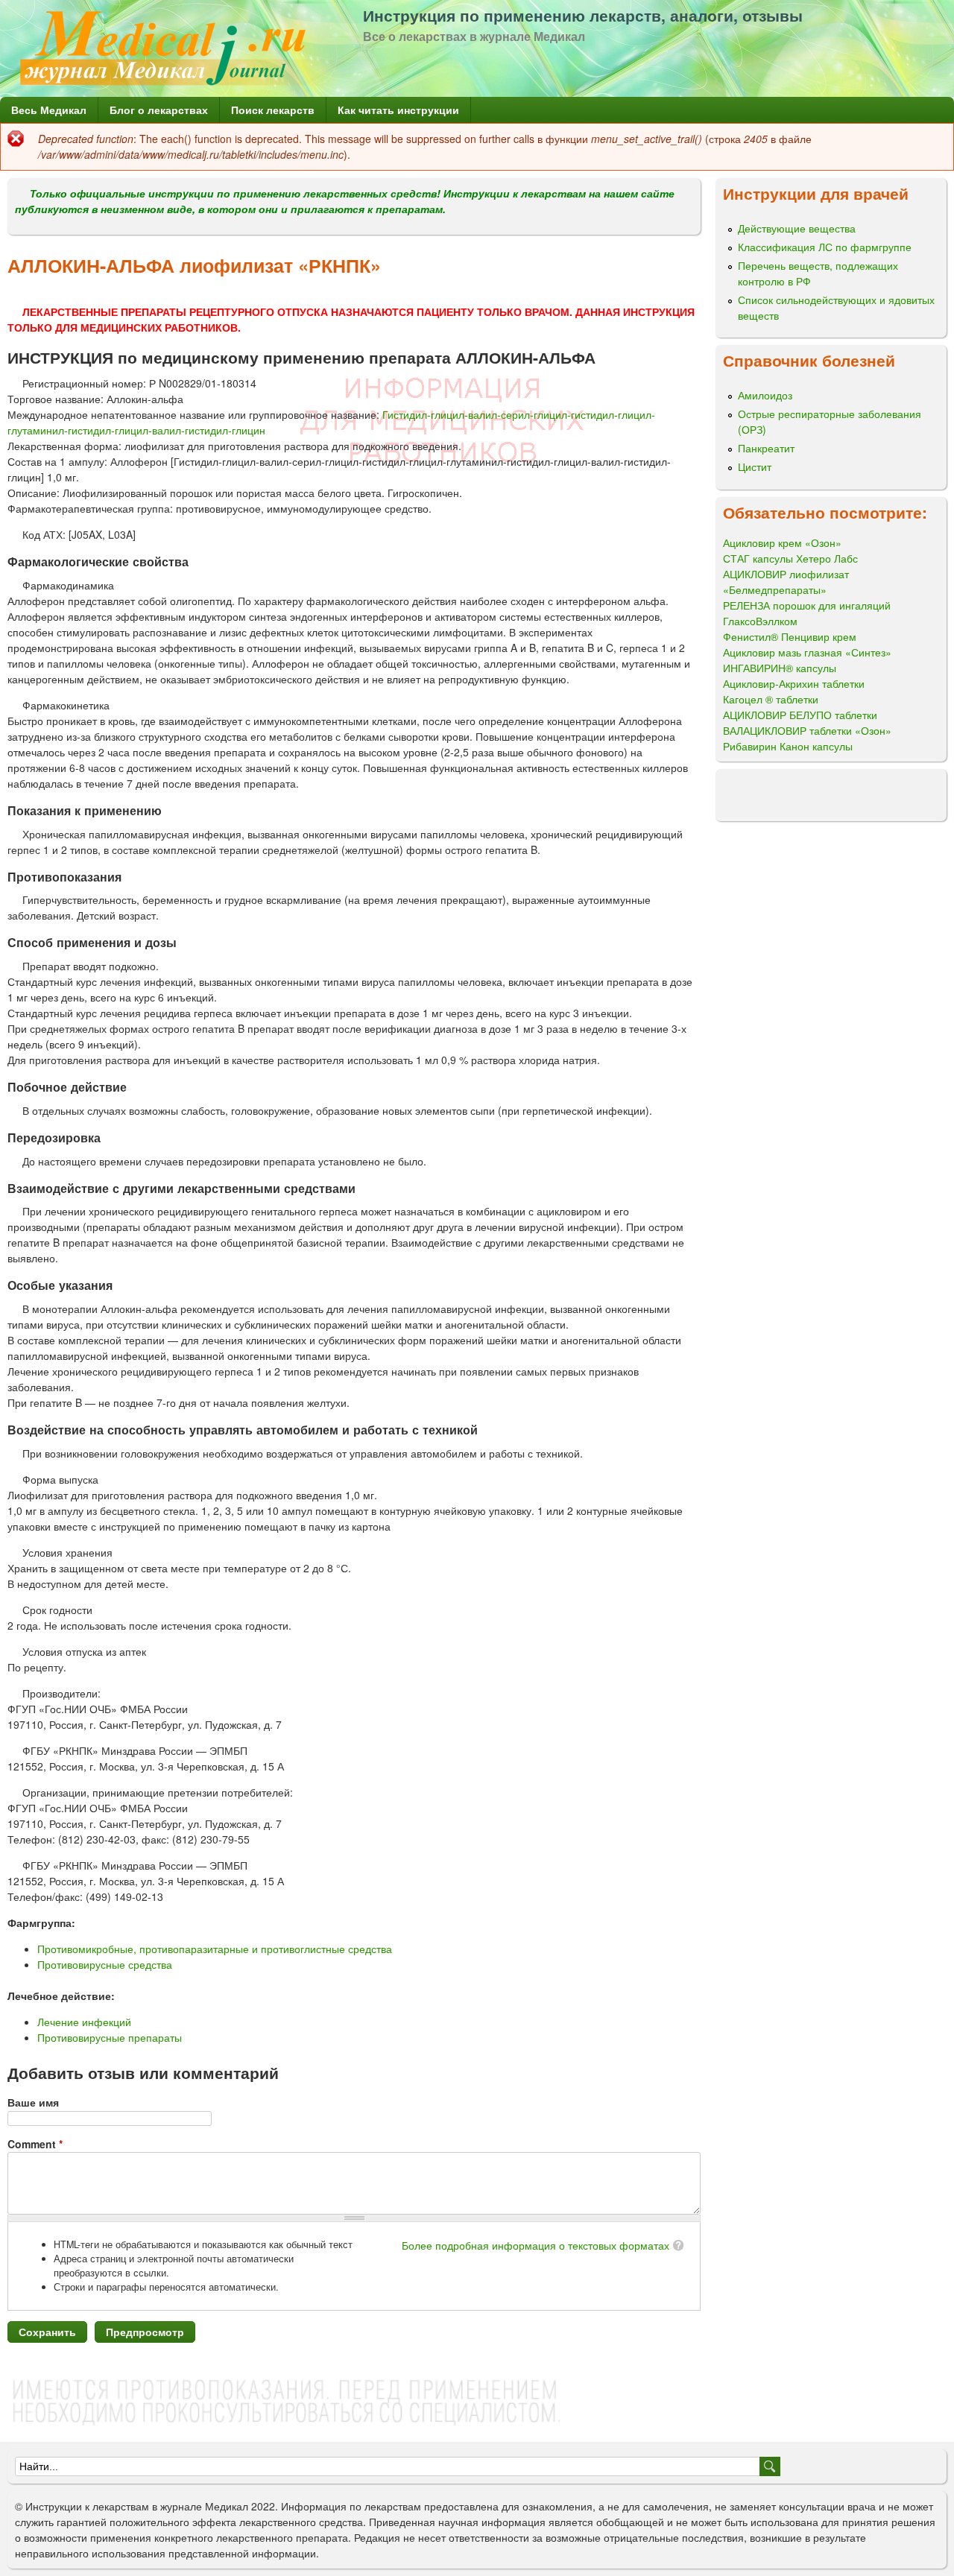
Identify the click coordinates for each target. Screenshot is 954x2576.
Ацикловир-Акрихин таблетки (794, 683)
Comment (35, 2144)
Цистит (755, 466)
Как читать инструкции (398, 110)
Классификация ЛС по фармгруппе (825, 247)
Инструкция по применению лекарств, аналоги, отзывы (583, 15)
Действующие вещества (797, 228)
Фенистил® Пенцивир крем (790, 636)
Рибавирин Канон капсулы (788, 746)
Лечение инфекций (84, 2022)
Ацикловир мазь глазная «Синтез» (807, 652)
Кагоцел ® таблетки (771, 699)
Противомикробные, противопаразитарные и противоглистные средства (215, 1949)
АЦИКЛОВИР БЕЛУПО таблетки (800, 715)
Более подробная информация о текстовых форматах (536, 2245)
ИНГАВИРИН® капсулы (780, 668)
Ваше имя (33, 2102)
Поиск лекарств (273, 110)
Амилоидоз (765, 395)
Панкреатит (766, 448)
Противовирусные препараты (110, 2037)
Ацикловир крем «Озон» (782, 542)
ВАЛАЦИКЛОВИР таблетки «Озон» (807, 730)
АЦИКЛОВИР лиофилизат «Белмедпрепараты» (786, 582)
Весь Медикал (49, 110)
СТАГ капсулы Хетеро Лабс (790, 558)
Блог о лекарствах (159, 110)
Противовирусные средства (105, 1964)
